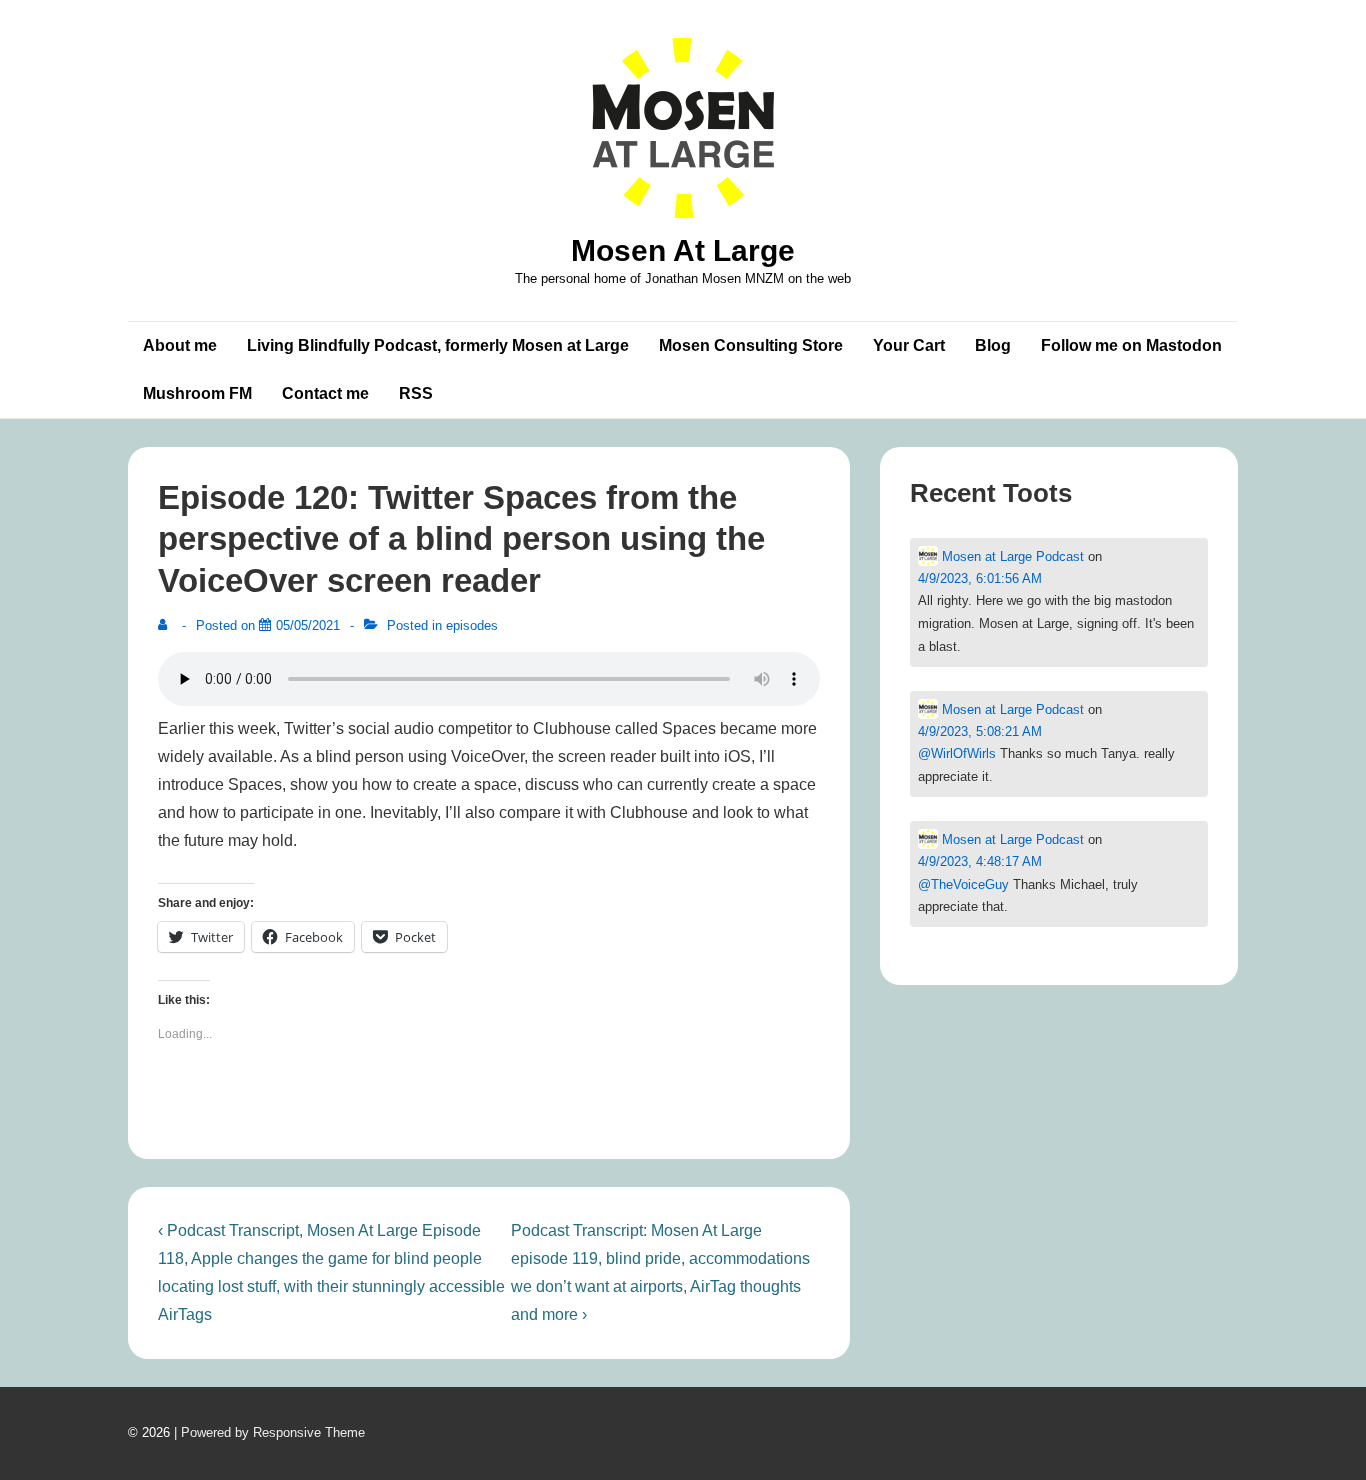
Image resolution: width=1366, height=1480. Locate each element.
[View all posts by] (167, 625)
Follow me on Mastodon (1131, 345)
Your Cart (909, 345)
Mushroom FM (197, 393)
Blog (993, 345)
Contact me (325, 393)
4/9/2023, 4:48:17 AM (980, 861)
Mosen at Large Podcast (1011, 556)
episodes (472, 625)
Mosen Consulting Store (751, 345)
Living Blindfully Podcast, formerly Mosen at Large (438, 345)
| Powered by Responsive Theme (269, 1432)
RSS (416, 393)
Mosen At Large (683, 250)
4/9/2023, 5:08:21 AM (980, 731)
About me (180, 345)
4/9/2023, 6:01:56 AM (980, 578)
